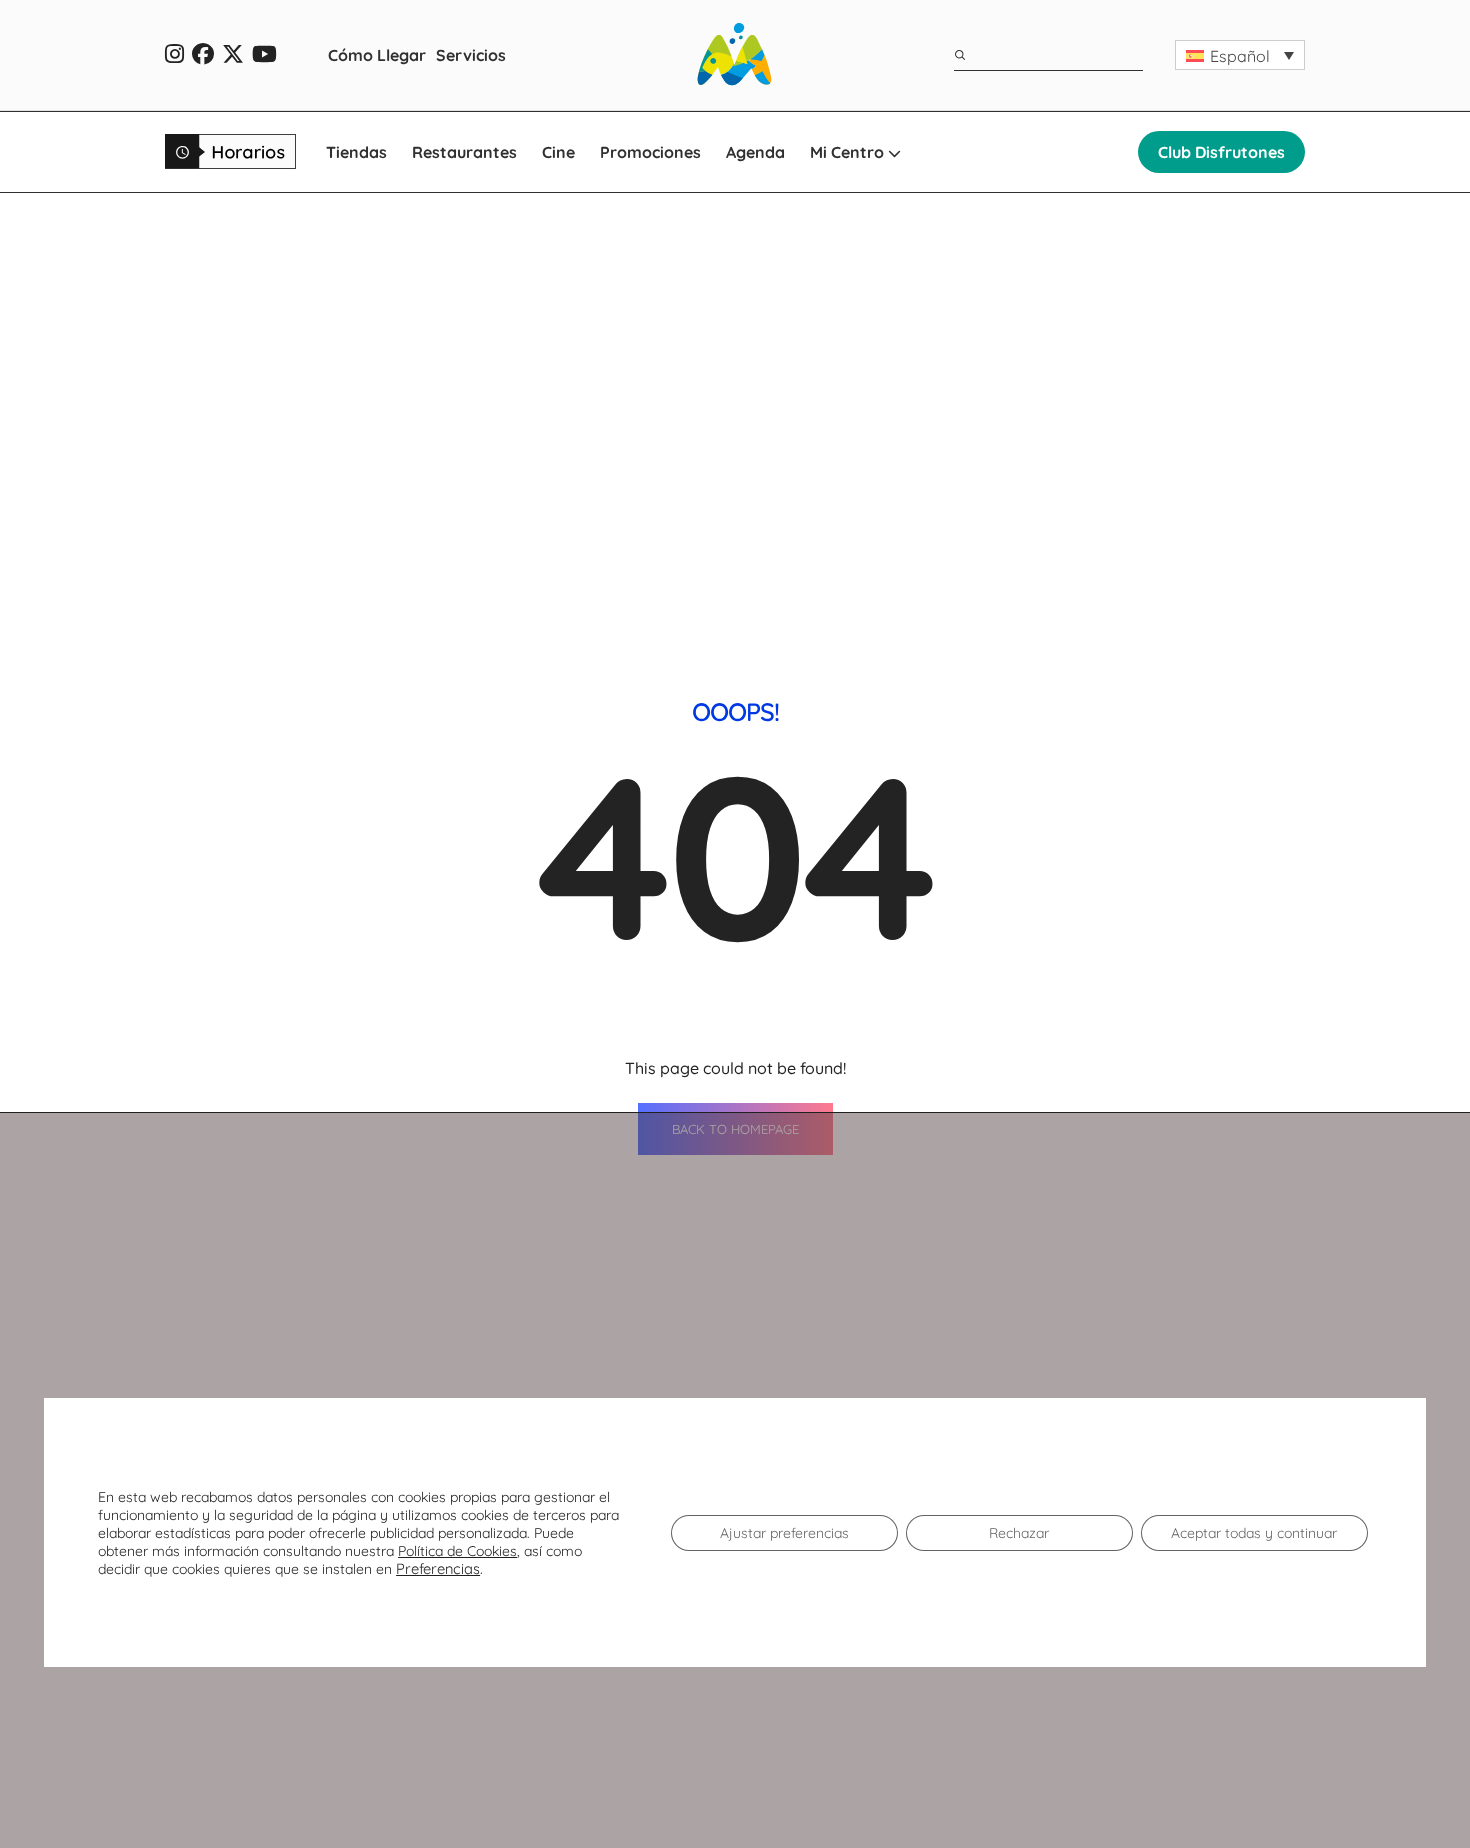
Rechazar (1019, 1533)
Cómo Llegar (377, 55)
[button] (1240, 55)
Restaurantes (464, 152)
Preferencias (438, 1569)
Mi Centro (849, 152)
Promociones (650, 152)
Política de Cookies (457, 1551)
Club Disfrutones (1221, 152)
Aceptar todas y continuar (1254, 1533)
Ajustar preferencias (784, 1533)
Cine (558, 152)
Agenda (755, 152)
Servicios (471, 55)
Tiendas (356, 152)
